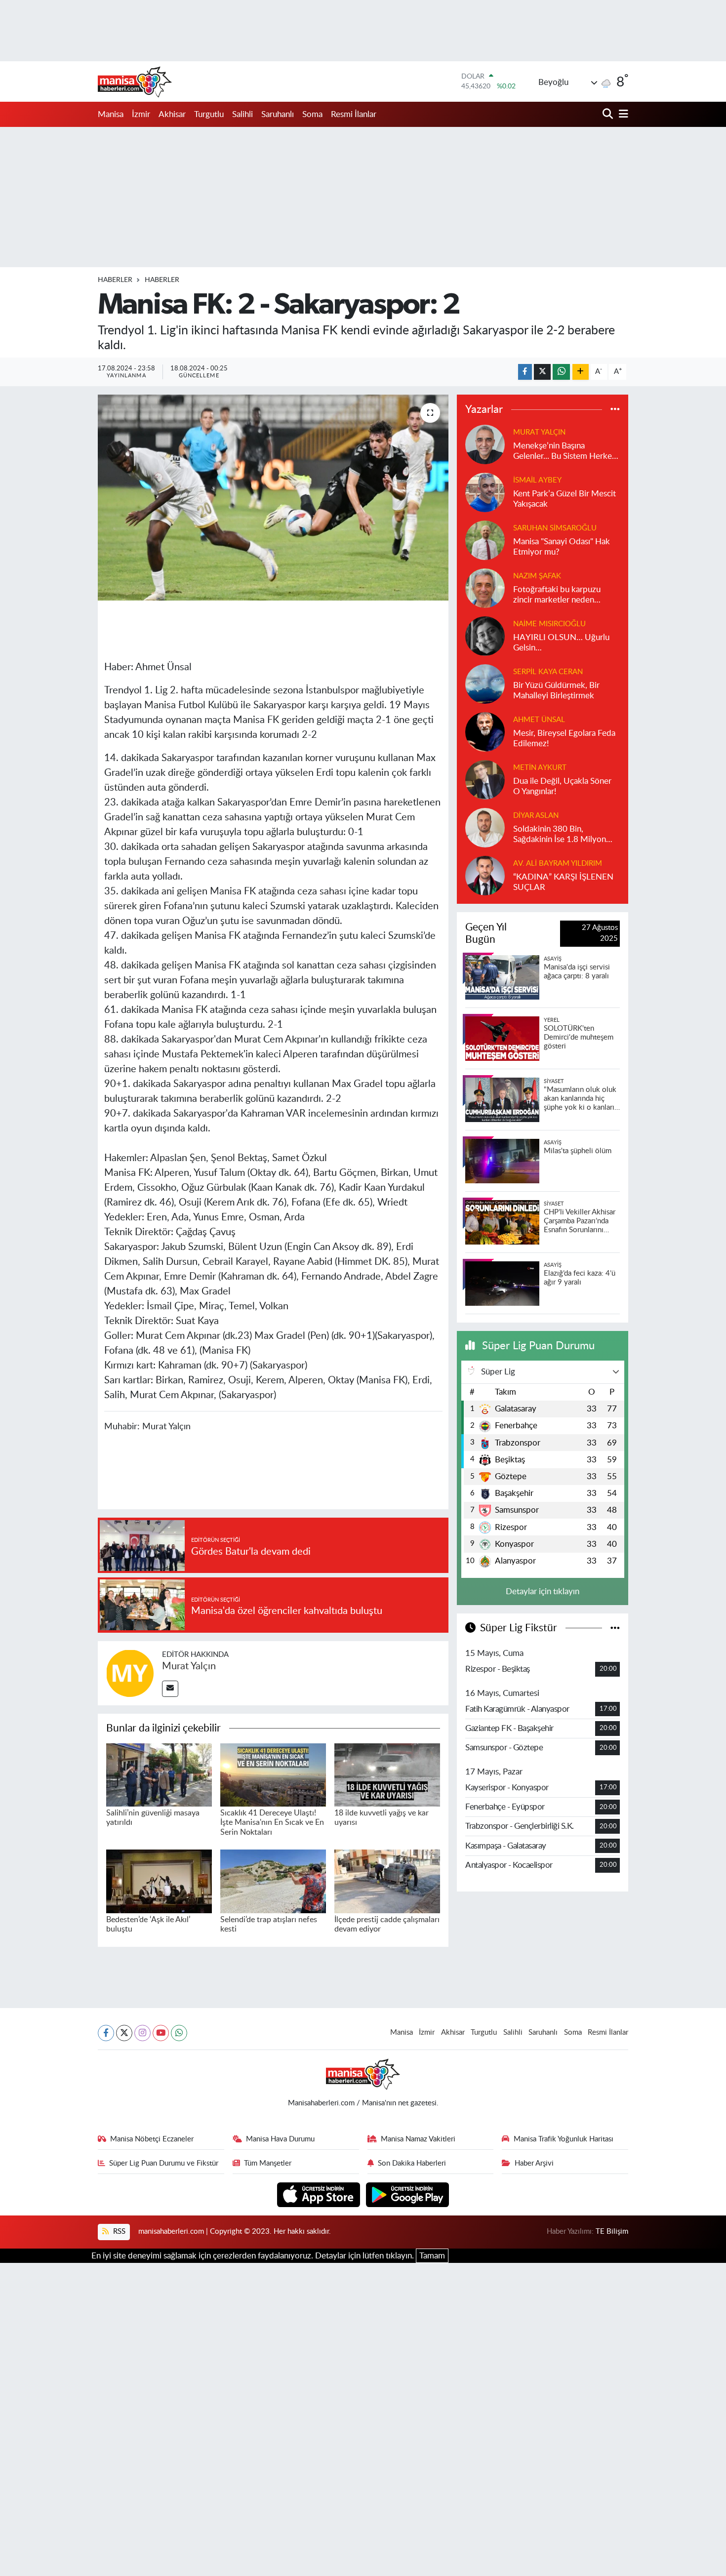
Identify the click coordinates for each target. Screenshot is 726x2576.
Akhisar (172, 114)
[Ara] (609, 114)
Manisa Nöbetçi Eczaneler (152, 2139)
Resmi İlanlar (354, 114)
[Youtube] (161, 2033)
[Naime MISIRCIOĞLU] (485, 635)
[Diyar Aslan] (485, 827)
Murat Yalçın (189, 1666)
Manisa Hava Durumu (280, 2139)
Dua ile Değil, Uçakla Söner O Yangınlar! (562, 786)
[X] (124, 2033)
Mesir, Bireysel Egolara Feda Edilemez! (564, 738)
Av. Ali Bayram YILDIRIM (558, 864)
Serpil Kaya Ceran (548, 672)
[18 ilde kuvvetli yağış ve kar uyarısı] (387, 1774)
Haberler (115, 280)
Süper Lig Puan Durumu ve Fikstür (164, 2163)
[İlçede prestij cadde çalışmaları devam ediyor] (387, 1881)
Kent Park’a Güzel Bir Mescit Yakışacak (565, 499)
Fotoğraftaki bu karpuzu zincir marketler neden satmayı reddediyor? (557, 595)
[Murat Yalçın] (130, 1672)
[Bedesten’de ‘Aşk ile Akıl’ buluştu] (159, 1881)
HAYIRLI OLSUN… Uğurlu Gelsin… (561, 643)
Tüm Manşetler (268, 2163)
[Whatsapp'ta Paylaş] (561, 372)
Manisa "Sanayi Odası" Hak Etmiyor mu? (562, 547)
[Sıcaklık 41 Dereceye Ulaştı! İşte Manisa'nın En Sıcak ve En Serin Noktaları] (273, 1774)
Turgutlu (209, 114)
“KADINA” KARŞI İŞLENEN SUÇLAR (563, 882)
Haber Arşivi (534, 2163)
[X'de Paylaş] (542, 372)
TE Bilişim (612, 2232)
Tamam (432, 2256)
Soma (312, 114)
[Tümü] (615, 410)
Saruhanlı (278, 114)
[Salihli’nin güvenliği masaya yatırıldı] (159, 1774)
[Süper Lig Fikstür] (615, 1628)
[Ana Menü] (622, 114)
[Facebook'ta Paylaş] (525, 372)
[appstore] (320, 2194)
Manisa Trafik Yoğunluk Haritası (564, 2139)
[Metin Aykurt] (485, 779)
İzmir (141, 114)
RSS (118, 2232)
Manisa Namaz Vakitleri (418, 2139)
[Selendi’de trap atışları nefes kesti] (273, 1881)
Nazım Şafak (537, 576)
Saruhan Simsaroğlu (555, 528)
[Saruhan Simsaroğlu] (485, 540)
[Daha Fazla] (581, 372)
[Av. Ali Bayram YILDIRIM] (485, 875)
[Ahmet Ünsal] (485, 731)
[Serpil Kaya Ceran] (485, 683)
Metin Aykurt (540, 768)
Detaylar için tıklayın (543, 1591)
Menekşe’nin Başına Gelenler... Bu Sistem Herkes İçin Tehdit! (564, 452)
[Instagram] (142, 2033)
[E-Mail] (170, 1689)
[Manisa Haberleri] (135, 81)
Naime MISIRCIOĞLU (549, 624)
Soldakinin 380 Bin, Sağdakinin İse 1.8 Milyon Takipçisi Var (560, 835)
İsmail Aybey (537, 480)
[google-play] (408, 2194)
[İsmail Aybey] (485, 492)
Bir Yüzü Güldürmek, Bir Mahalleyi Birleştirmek (556, 690)
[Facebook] (106, 2033)
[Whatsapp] (179, 2033)
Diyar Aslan (536, 816)
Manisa (111, 114)
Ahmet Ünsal (539, 720)
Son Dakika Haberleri (412, 2163)
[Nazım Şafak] (485, 587)
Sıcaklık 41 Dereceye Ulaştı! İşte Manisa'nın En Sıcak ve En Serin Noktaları (272, 1822)
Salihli (242, 114)
